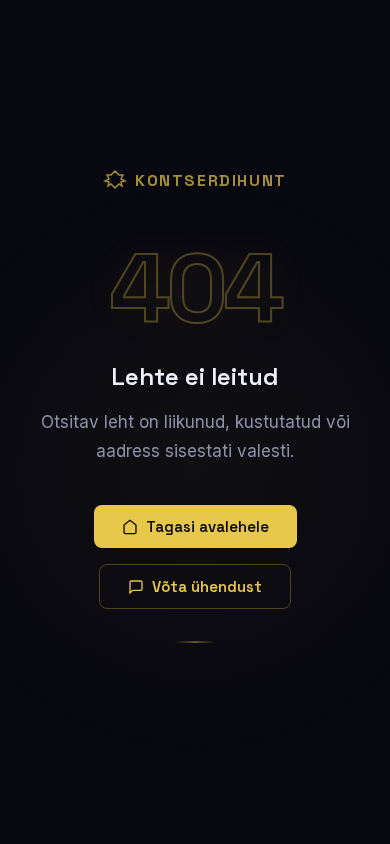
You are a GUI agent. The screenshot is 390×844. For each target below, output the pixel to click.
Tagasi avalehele (207, 526)
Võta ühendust (207, 586)
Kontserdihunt (211, 180)
